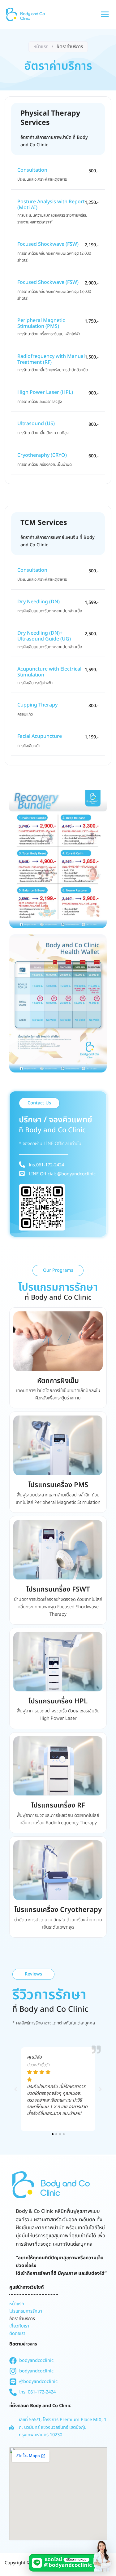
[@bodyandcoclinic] (33, 2382)
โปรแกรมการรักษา (26, 2311)
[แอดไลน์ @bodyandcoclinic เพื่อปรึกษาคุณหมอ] (71, 2556)
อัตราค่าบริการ (22, 2319)
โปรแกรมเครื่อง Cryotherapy (58, 1910)
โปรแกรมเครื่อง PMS (58, 1485)
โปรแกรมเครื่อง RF (58, 1805)
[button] (53, 2134)
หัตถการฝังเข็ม (58, 1381)
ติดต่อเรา (17, 2334)
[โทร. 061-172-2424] (32, 2392)
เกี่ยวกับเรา (19, 2326)
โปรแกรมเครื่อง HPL (58, 1701)
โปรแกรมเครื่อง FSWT (58, 1590)
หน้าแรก (41, 47)
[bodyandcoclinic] (31, 2361)
